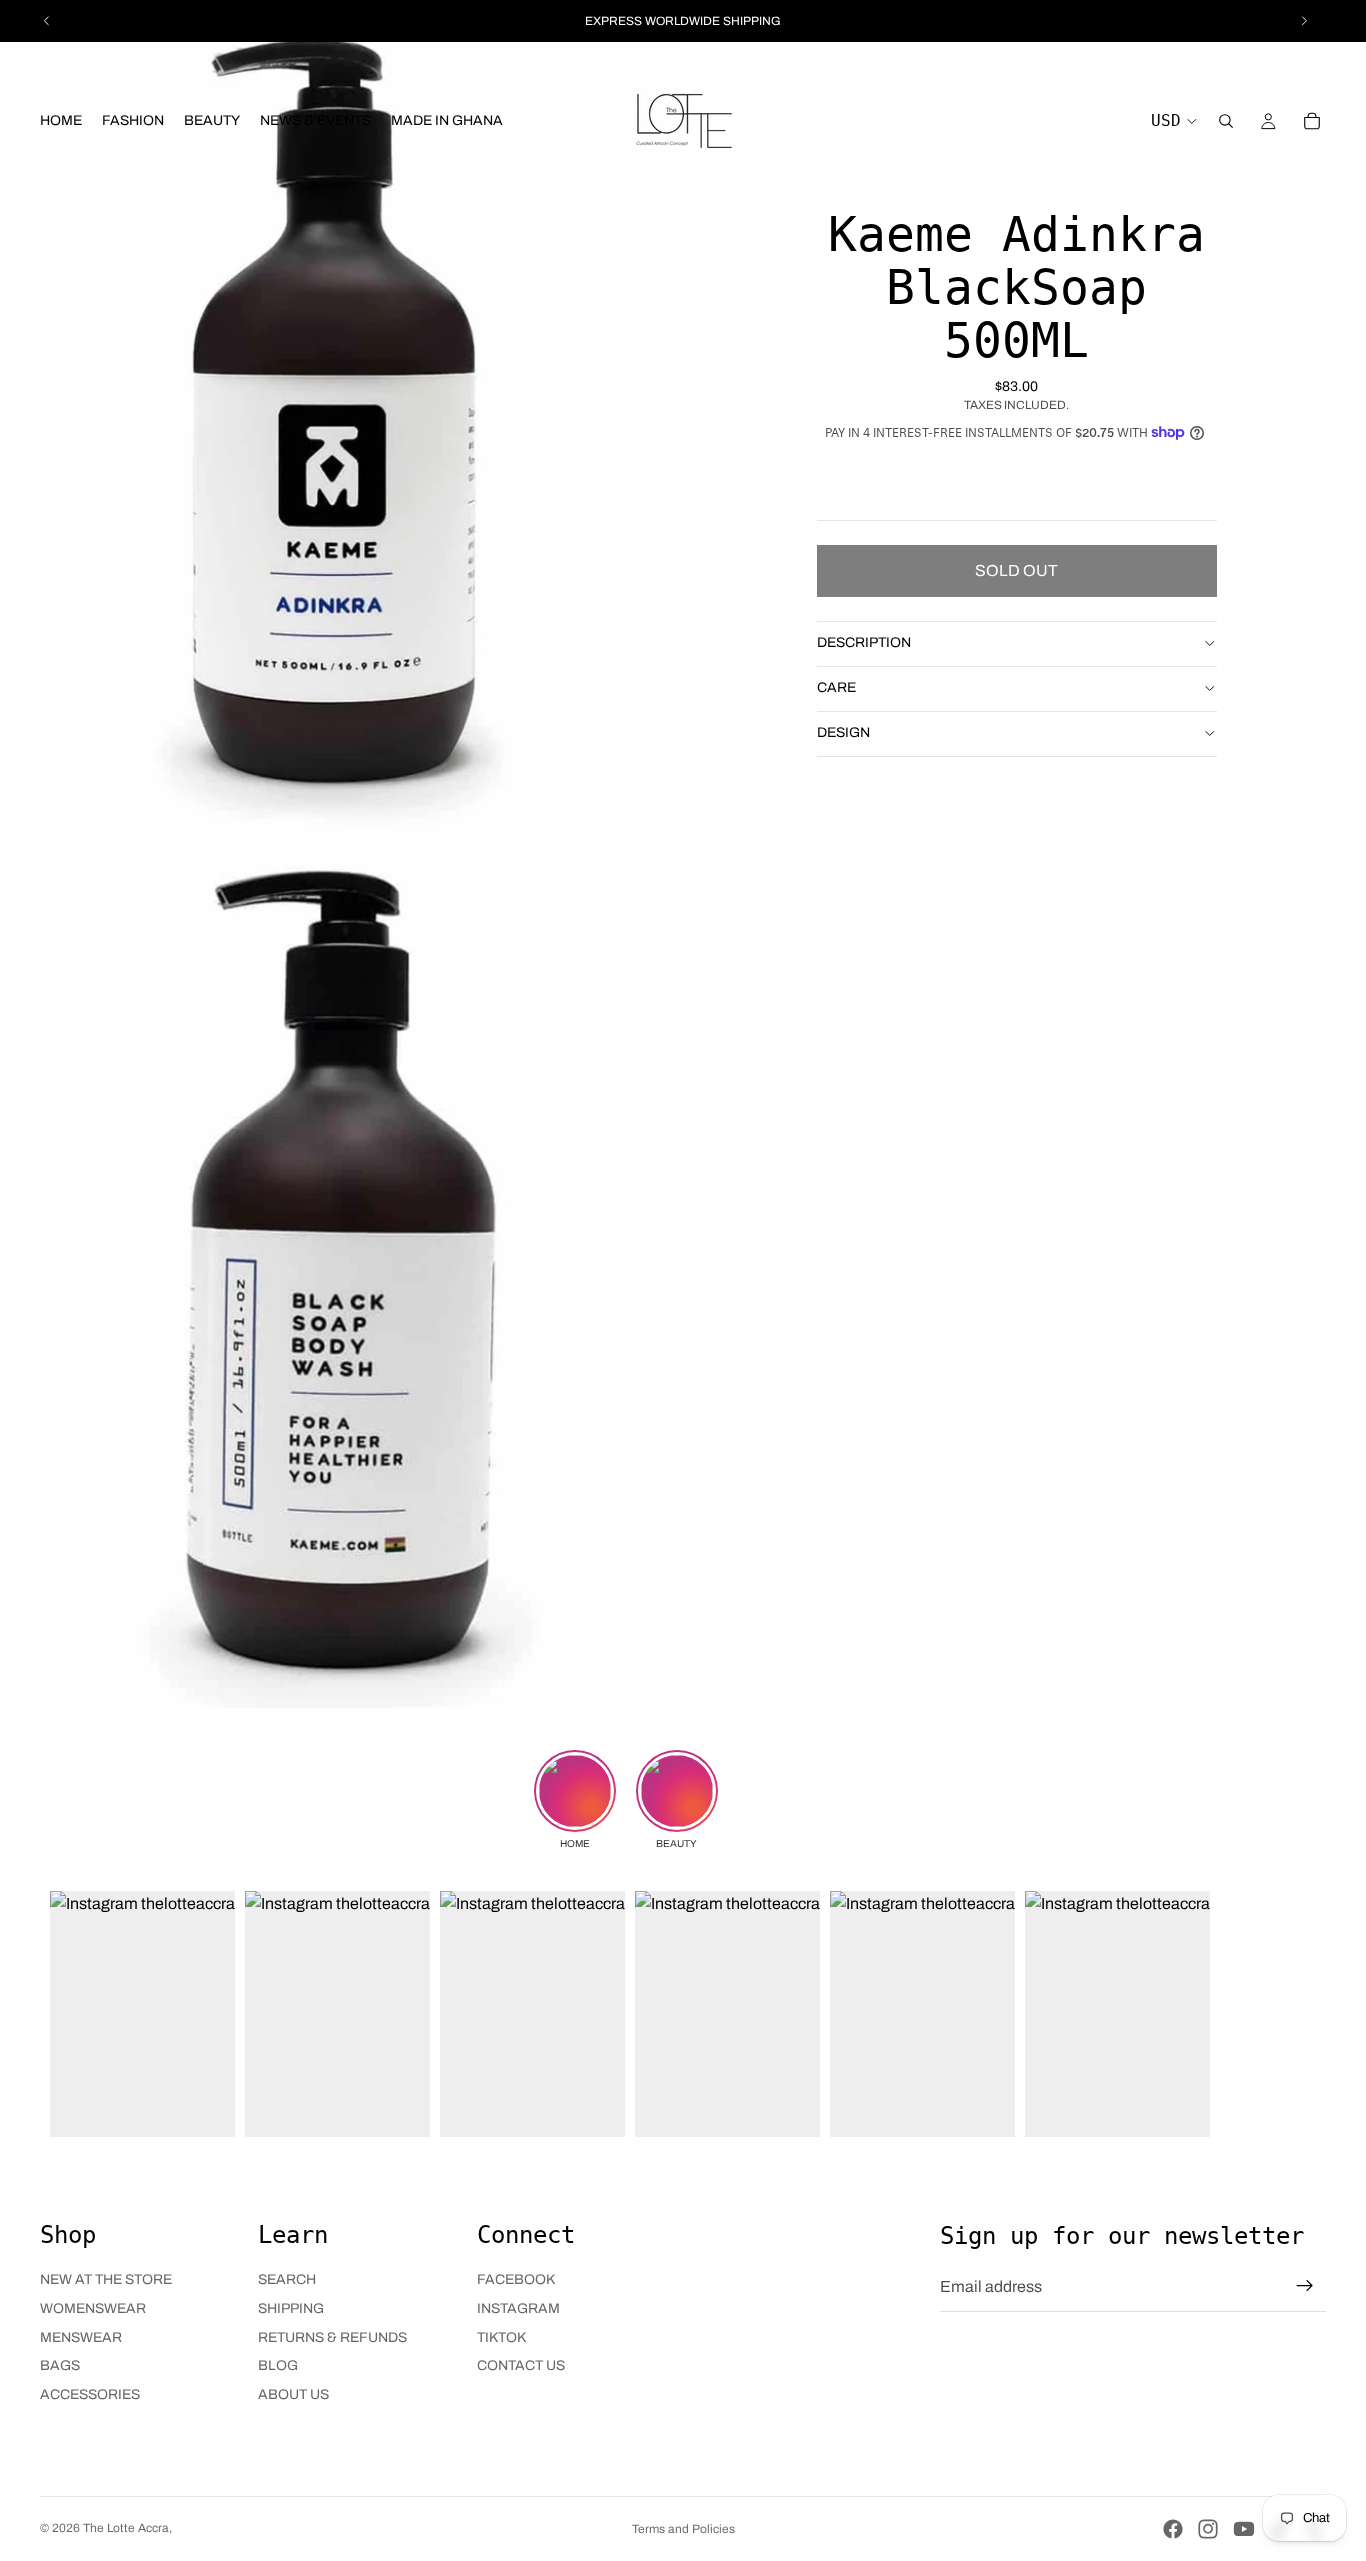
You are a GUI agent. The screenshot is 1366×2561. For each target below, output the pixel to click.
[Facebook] (1173, 2529)
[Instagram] (1208, 2529)
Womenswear (93, 2308)
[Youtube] (1244, 2529)
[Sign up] (1305, 2286)
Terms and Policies (683, 2529)
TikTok (501, 2337)
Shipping (291, 2308)
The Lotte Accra (126, 2528)
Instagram (518, 2308)
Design (843, 732)
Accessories (90, 2394)
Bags (60, 2365)
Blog (278, 2365)
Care (836, 687)
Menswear (81, 2337)
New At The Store (106, 2279)
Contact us (521, 2365)
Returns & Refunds (332, 2337)
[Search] (1226, 121)
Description (864, 642)
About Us (293, 2394)
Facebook (516, 2279)
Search (287, 2279)
